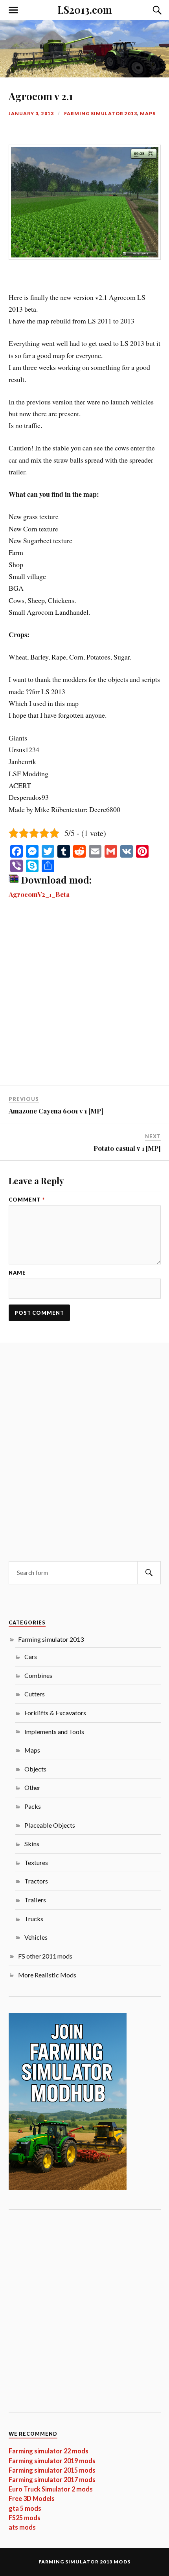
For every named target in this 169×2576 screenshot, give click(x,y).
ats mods (22, 2527)
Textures (36, 1862)
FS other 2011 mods (45, 1956)
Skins (32, 1844)
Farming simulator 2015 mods (52, 2470)
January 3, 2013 (31, 113)
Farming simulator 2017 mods (52, 2480)
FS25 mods (25, 2518)
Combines (38, 1675)
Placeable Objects (50, 1825)
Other (32, 1787)
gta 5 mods (25, 2508)
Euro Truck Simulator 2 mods (51, 2489)
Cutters (35, 1694)
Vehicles (36, 1937)
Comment (27, 1200)
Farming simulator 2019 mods (52, 2461)
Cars (31, 1656)
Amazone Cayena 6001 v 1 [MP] (56, 1111)
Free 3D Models (32, 2498)
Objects (35, 1769)
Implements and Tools (54, 1732)
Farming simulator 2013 (101, 113)
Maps (148, 113)
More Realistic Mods (47, 1975)
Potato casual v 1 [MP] (127, 1148)
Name (17, 1273)
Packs (33, 1806)
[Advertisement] (84, 998)
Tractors (36, 1881)
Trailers (35, 1900)
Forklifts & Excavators (55, 1713)
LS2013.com (85, 9)
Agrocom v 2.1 (41, 96)
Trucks (34, 1919)
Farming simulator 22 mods (49, 2451)
